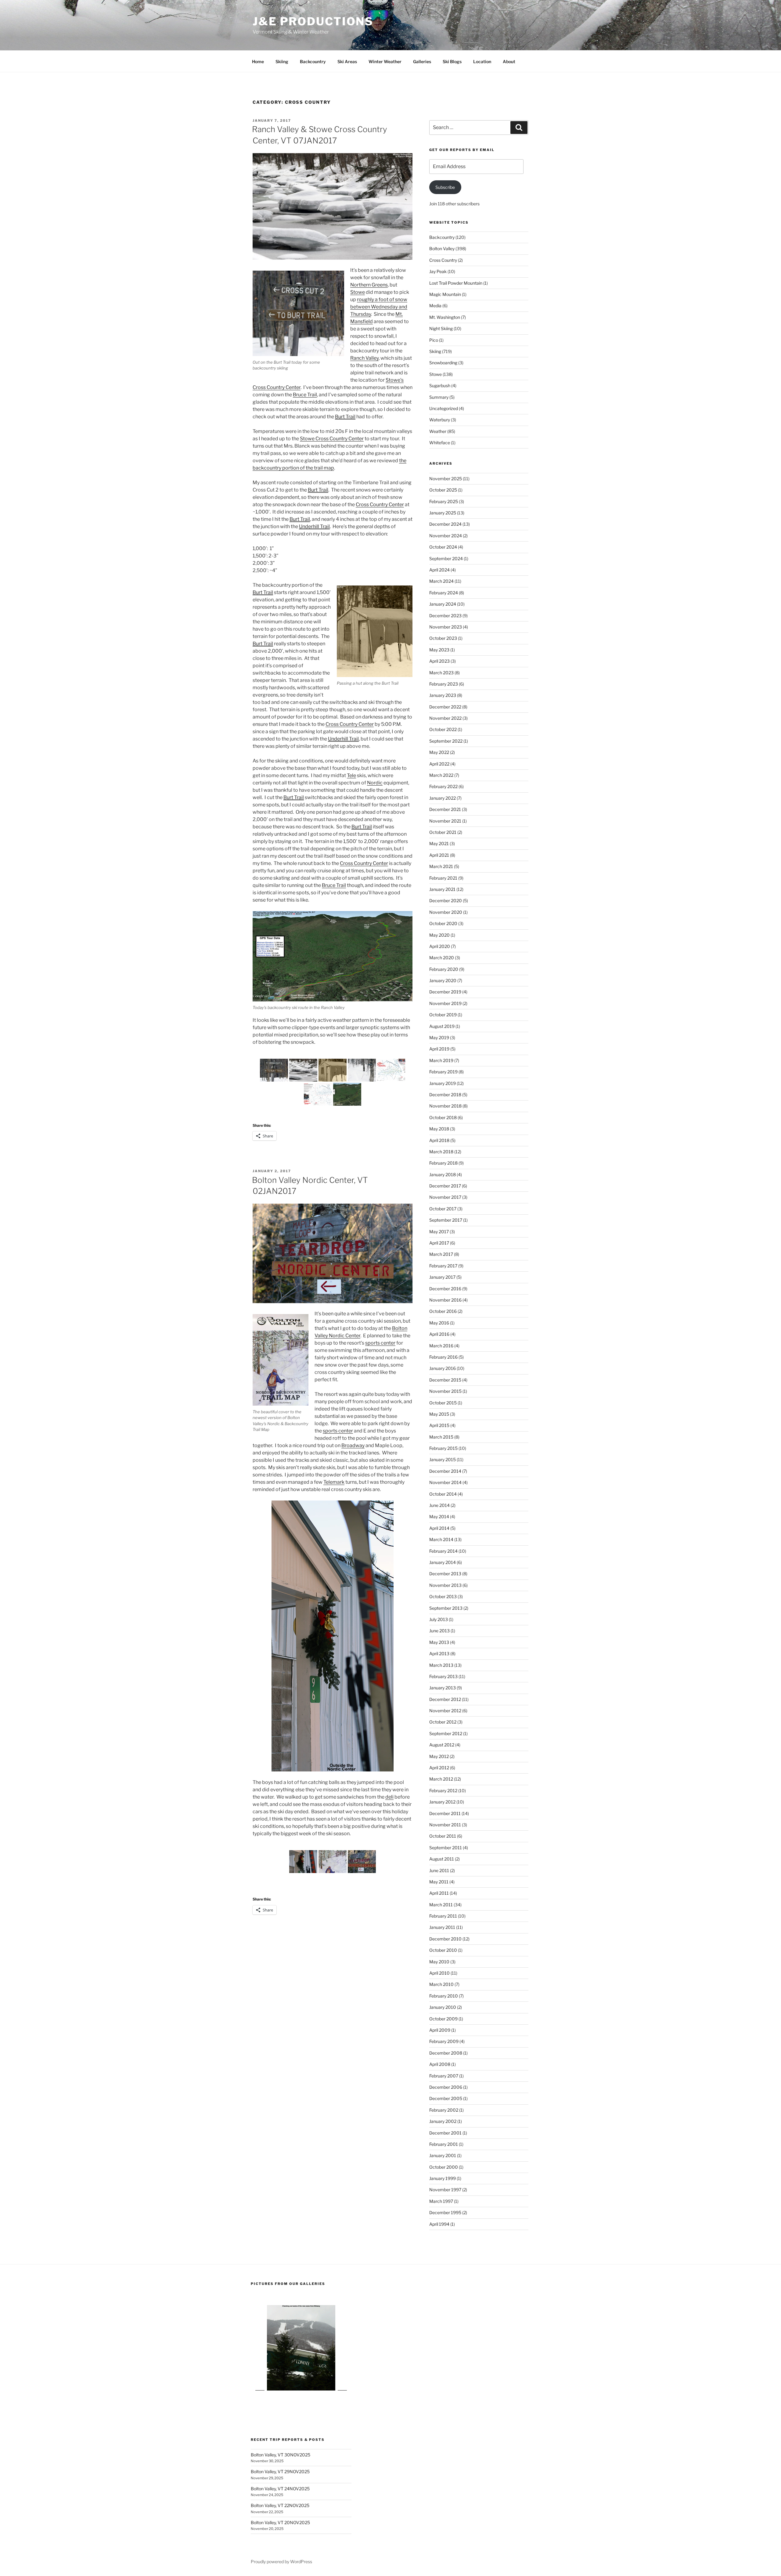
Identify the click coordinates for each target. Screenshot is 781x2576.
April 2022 (439, 764)
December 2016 (445, 1289)
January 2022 (443, 798)
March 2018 (441, 1152)
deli (389, 1797)
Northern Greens (369, 285)
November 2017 (445, 1197)
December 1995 (445, 2212)
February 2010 (444, 1996)
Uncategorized (444, 408)
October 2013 (443, 1596)
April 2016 (439, 1334)
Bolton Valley (442, 249)
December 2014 (445, 1471)
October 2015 (443, 1403)
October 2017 (443, 1209)
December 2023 (445, 616)
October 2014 (443, 1494)
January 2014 (443, 1562)
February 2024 (444, 593)
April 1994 (439, 2224)
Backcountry (313, 61)
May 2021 (439, 843)
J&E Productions (313, 21)
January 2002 (443, 2121)
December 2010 (445, 1939)
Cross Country (443, 260)
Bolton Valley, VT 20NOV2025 (280, 2522)
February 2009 (444, 2041)
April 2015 (439, 1425)
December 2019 (445, 992)
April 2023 (439, 661)
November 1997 (445, 2190)
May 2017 (439, 1232)
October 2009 (443, 2019)
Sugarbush (440, 385)
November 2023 (446, 627)
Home (258, 61)
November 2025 (446, 479)
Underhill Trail (314, 526)
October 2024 (443, 547)
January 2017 (442, 1277)
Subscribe (445, 187)
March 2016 (441, 1346)
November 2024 (446, 536)
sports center (380, 1343)
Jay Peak (438, 271)
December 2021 (445, 809)
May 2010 (439, 1962)
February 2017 (443, 1266)
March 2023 (441, 673)
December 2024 (445, 524)
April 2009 (440, 2030)
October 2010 (443, 1950)
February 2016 (443, 1357)
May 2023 (439, 650)
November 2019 (445, 1003)
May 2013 (439, 1642)
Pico (434, 340)
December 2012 (445, 1699)
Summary (439, 397)
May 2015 (439, 1414)
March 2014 (441, 1539)
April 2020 (440, 946)
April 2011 (439, 1893)
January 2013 (443, 1688)
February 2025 (444, 501)
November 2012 (445, 1711)
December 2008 (446, 2053)
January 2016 (443, 1368)
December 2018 (445, 1095)
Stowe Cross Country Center (332, 439)
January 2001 (443, 2155)
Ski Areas (347, 61)
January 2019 (443, 1083)
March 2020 (442, 958)
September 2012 (446, 1733)
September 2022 (446, 741)
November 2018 (445, 1106)
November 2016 (445, 1300)
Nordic (375, 783)
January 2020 (443, 980)
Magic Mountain (445, 294)
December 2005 (446, 2098)
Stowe (358, 292)
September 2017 (446, 1220)
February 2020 (444, 969)
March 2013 (441, 1665)
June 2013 (439, 1631)
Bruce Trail (305, 395)
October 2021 (443, 832)
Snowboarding (443, 363)
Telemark (334, 1482)
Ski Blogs (452, 61)
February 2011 (443, 1916)
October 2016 (443, 1311)
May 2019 (439, 1038)
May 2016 (439, 1323)
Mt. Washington (445, 317)
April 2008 (440, 2064)
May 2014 (439, 1517)
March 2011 (441, 1905)
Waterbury (440, 420)
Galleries (422, 61)
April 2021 (439, 855)
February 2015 (443, 1448)
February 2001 (444, 2144)
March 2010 (441, 1984)
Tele (351, 775)
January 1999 (443, 2178)
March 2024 (441, 581)
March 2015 (441, 1437)
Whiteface (440, 443)
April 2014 (439, 1528)
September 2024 (446, 558)
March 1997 (441, 2201)
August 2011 (442, 1859)
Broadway (353, 1445)
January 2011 (442, 1927)
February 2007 (444, 2076)
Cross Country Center (380, 504)
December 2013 (445, 1574)
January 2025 (443, 513)
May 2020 (439, 935)
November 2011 (445, 1825)
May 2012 (439, 1756)
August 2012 (442, 1745)
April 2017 (439, 1243)
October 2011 (443, 1836)
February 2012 (443, 1791)
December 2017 (445, 1186)
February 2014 (443, 1551)
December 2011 (445, 1813)
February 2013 (443, 1676)
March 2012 (441, 1779)
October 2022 (443, 729)
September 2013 (446, 1608)
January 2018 (443, 1175)
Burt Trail (345, 417)
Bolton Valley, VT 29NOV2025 (280, 2472)
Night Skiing (441, 328)
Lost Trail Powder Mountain (456, 283)
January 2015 (443, 1459)
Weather (438, 431)
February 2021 (443, 878)
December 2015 (445, 1380)
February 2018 (443, 1163)
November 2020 (446, 912)
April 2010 (439, 1973)
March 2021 (441, 866)
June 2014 (439, 1505)
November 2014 (445, 1482)
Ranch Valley (364, 358)
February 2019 (443, 1072)
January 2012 (442, 1802)
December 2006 (446, 2087)
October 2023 (443, 638)
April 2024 (439, 570)
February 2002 (444, 2110)
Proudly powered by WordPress (281, 2562)
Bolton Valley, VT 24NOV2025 (280, 2489)
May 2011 (439, 1882)
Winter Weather (385, 61)
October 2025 (443, 490)
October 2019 (443, 1015)
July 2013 (439, 1619)
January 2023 (443, 695)
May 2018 (439, 1129)
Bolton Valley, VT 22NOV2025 (280, 2505)
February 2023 (444, 684)
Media (435, 306)
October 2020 (443, 923)
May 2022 (439, 752)
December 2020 (446, 901)
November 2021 (445, 821)
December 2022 (445, 707)
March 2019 (441, 1060)
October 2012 (443, 1722)
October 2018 (443, 1117)
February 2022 (443, 786)
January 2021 (442, 889)
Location (482, 61)
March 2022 (441, 775)
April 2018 (439, 1140)
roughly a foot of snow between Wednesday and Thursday (379, 307)
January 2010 (443, 2007)
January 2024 (443, 604)
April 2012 (439, 1768)
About (509, 61)
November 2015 (445, 1391)
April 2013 (439, 1654)
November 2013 (445, 1585)
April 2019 (439, 1049)
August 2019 (442, 1026)
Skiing (282, 61)
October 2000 (444, 2167)
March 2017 (441, 1254)
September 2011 (446, 1848)
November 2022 (445, 718)
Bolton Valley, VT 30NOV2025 (281, 2455)
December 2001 (445, 2133)
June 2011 (439, 1870)
